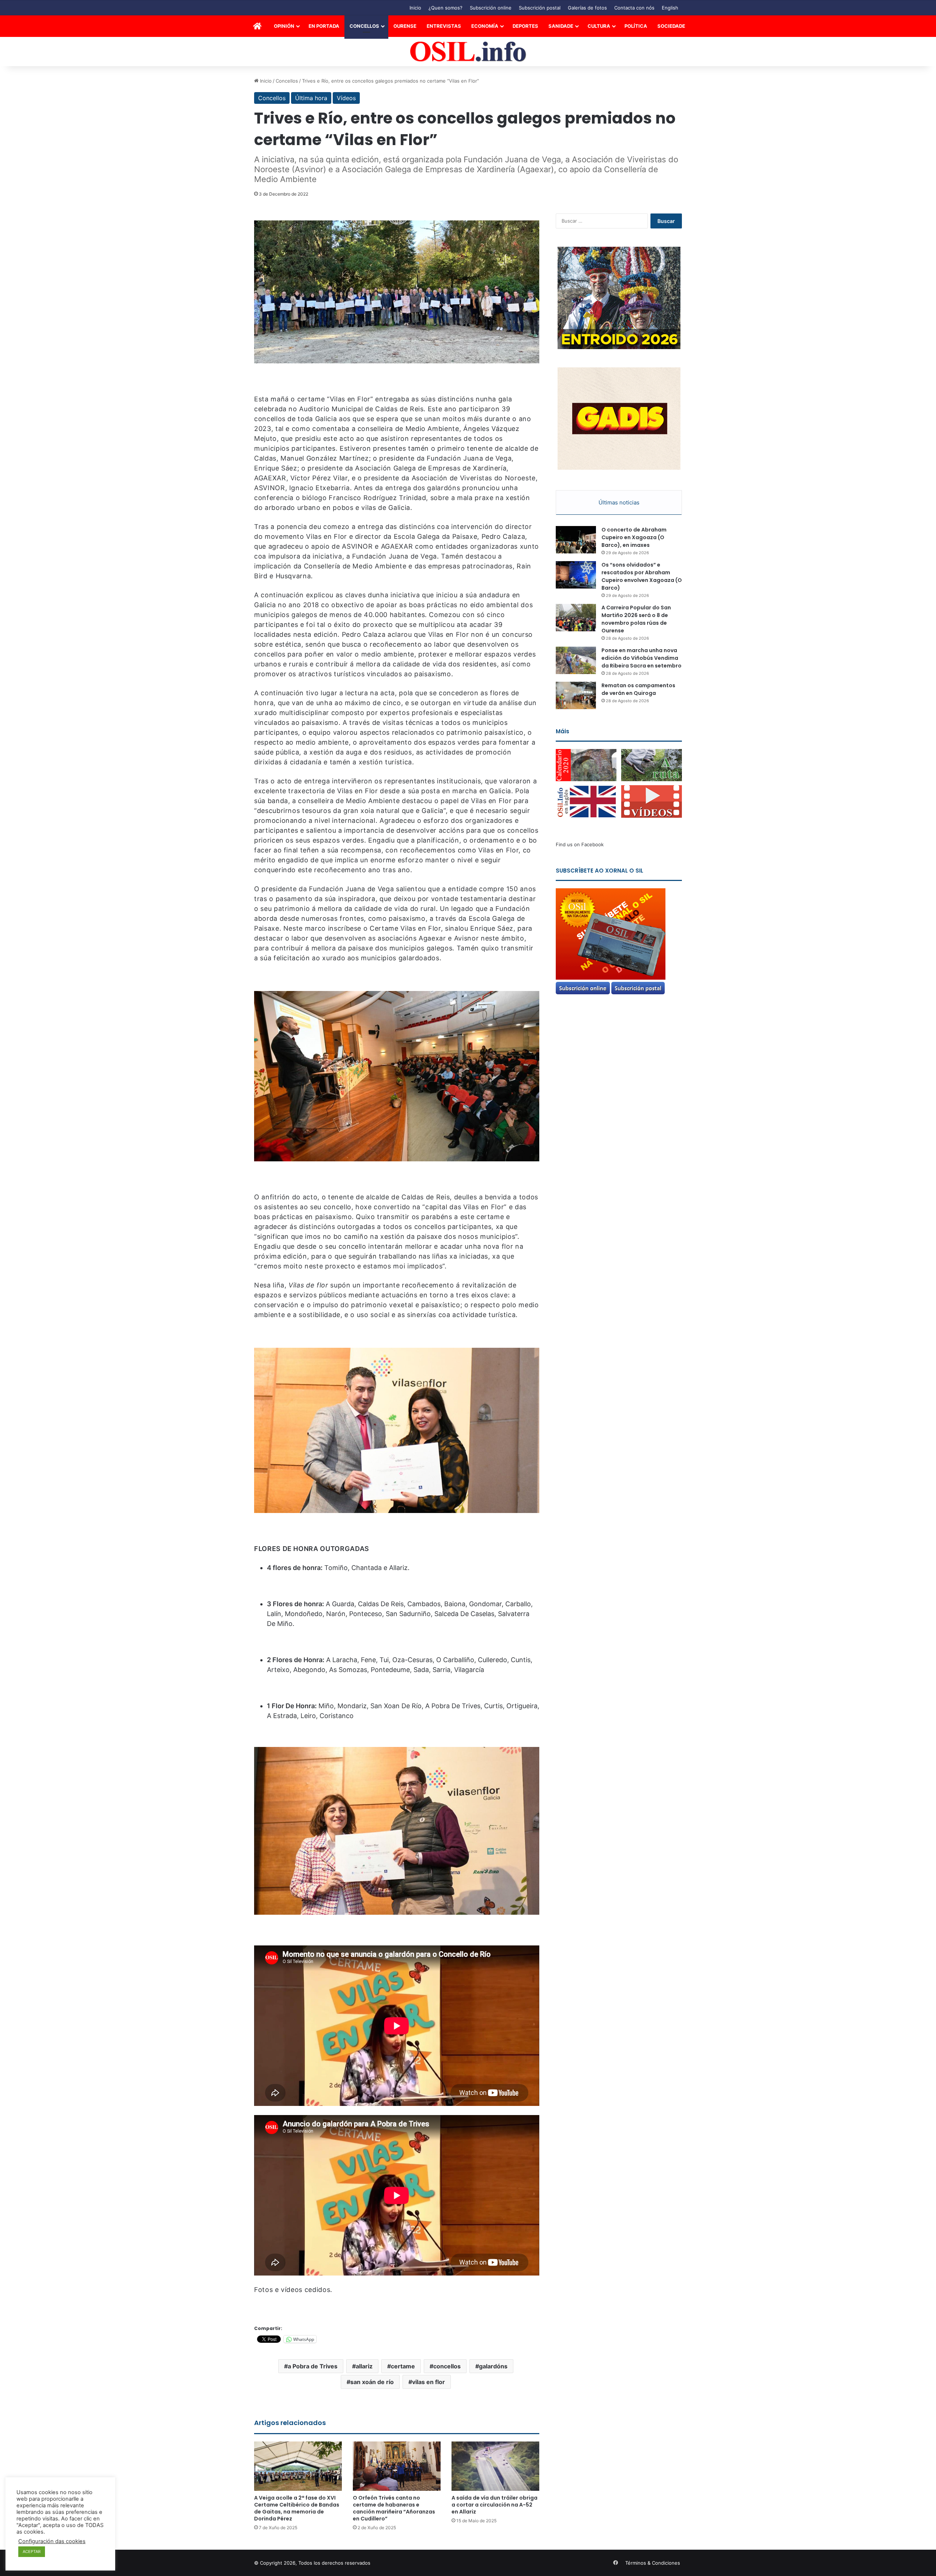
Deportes (525, 26)
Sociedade (671, 26)
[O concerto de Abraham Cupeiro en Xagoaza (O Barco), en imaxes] (576, 540)
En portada (324, 26)
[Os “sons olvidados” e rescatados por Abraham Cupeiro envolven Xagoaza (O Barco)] (576, 575)
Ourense (405, 26)
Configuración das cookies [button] (52, 2541)
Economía (485, 26)
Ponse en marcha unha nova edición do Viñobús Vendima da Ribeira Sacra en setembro (641, 658)
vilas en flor (429, 2382)
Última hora (311, 98)
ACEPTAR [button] (32, 2552)
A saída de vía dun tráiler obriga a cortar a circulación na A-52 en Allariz (495, 2505)
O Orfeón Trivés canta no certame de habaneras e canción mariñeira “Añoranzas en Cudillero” (394, 2508)
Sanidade (561, 26)
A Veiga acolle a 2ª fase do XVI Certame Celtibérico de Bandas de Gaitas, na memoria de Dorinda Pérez (297, 2508)
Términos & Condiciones (653, 2563)
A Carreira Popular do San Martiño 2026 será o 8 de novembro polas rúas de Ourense (636, 619)
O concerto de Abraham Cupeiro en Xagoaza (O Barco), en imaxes (634, 537)
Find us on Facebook (580, 844)
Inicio (415, 8)
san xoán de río (372, 2382)
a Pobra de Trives (313, 2366)
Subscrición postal (540, 8)
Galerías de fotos (587, 8)
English (670, 8)
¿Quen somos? (446, 8)
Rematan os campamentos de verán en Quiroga (638, 689)
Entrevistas (444, 26)
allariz (364, 2366)
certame (403, 2366)
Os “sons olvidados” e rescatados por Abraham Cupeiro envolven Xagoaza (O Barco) (642, 576)
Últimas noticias (619, 502)
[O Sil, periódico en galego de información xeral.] (468, 52)
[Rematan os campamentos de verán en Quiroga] (576, 695)
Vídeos (346, 98)
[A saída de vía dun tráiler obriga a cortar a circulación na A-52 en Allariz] (495, 2466)
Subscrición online (491, 8)
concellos (447, 2366)
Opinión (284, 26)
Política (636, 26)
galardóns (493, 2366)
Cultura (599, 26)
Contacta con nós (634, 8)
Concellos (364, 26)
